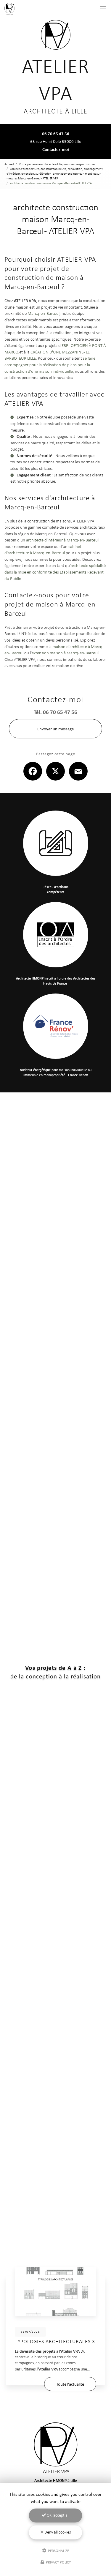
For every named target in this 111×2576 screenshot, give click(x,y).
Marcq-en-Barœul (44, 313)
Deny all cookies (57, 2532)
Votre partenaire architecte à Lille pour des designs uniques (57, 164)
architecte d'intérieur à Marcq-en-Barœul (62, 540)
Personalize (58, 2550)
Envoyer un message (55, 729)
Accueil (9, 164)
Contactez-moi (56, 149)
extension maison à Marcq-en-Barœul (65, 653)
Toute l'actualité (70, 2384)
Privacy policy (58, 2562)
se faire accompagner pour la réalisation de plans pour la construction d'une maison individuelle (50, 364)
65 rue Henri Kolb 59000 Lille (56, 141)
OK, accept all (58, 2515)
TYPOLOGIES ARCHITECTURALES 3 (55, 2341)
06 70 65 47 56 (56, 134)
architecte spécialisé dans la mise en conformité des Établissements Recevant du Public (55, 572)
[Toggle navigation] (103, 9)
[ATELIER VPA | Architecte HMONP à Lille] (9, 9)
